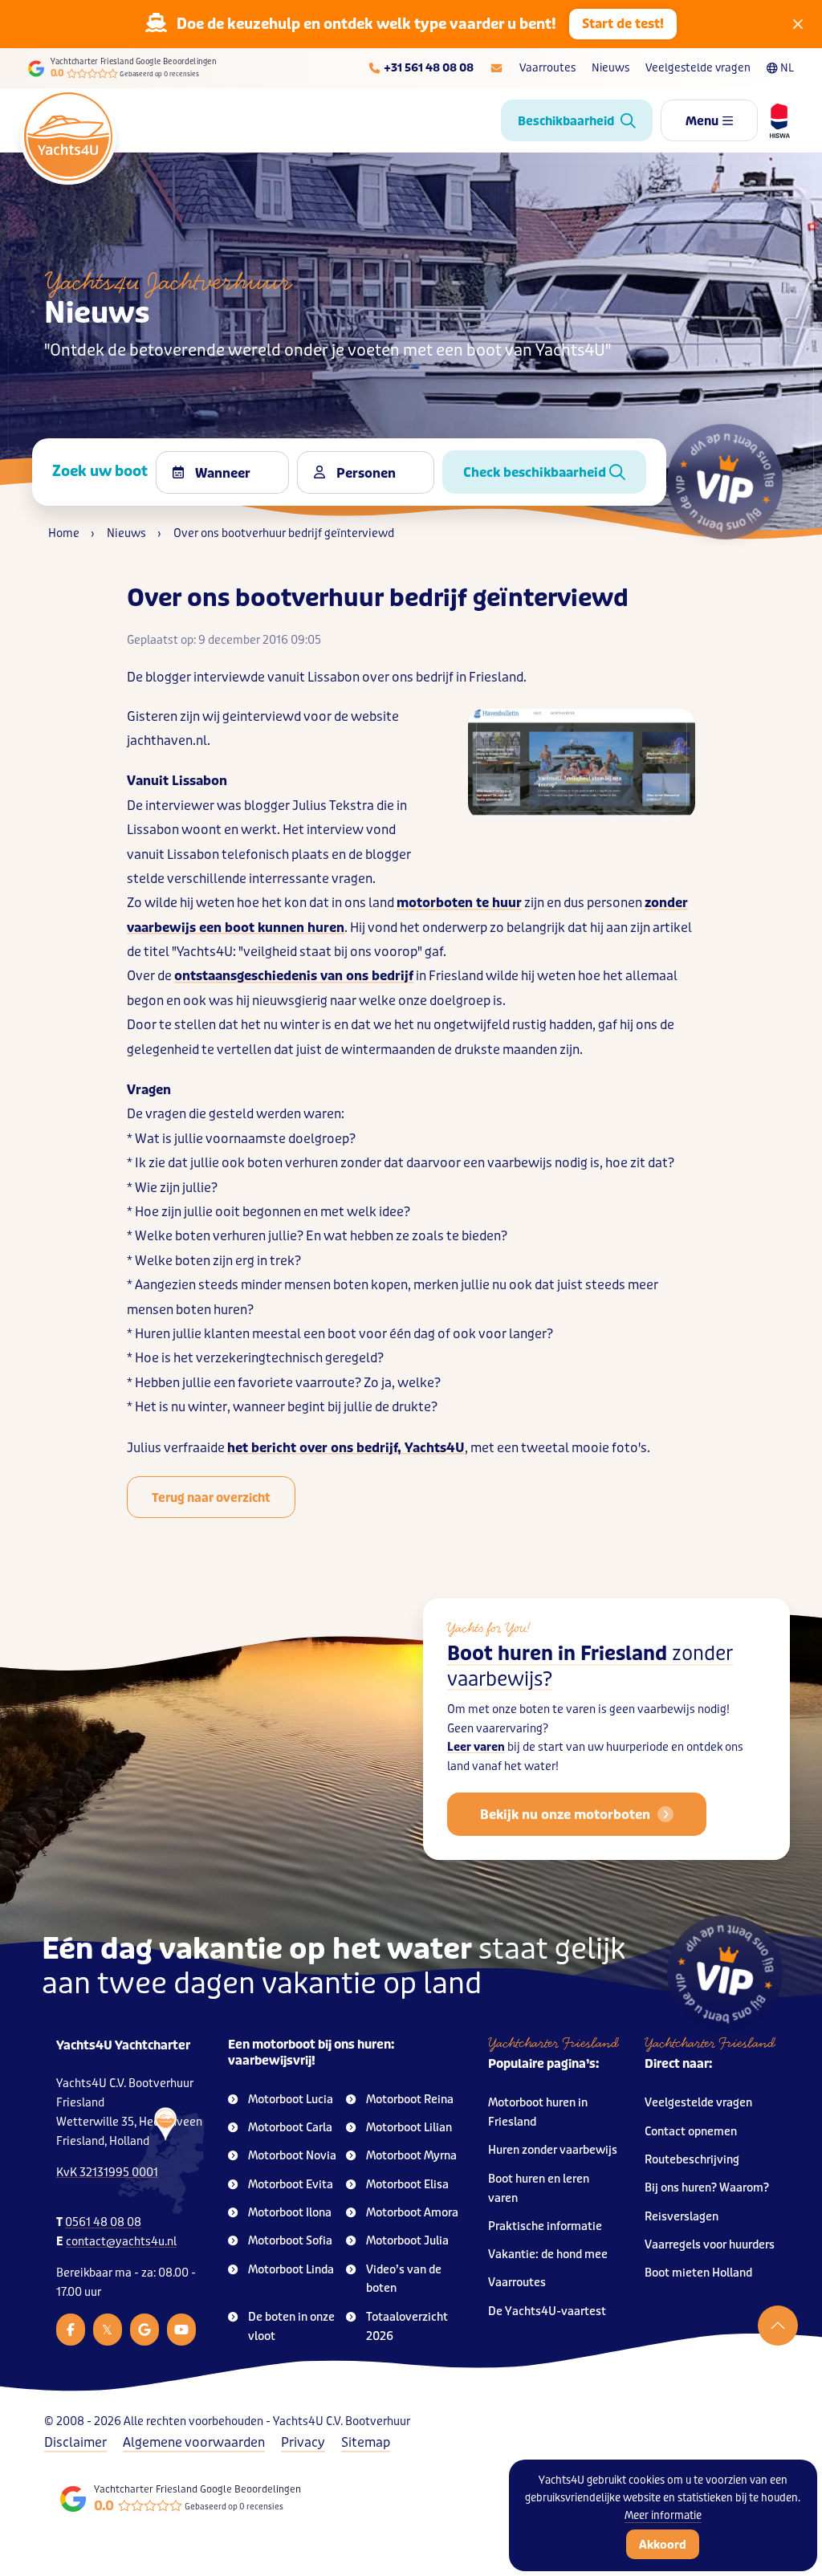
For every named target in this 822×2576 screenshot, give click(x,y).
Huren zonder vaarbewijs (553, 2150)
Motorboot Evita (291, 2185)
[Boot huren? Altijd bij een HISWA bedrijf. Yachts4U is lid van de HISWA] (774, 120)
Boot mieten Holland (698, 2273)
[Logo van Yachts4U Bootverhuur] (68, 136)
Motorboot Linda (291, 2270)
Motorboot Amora (412, 2213)
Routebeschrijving (692, 2160)
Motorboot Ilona (290, 2213)
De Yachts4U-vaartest (547, 2311)
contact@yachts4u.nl (121, 2242)
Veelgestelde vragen (698, 68)
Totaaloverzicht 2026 (407, 2327)
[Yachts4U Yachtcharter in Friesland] (162, 2161)
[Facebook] (71, 2330)
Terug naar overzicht (211, 1498)
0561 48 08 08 (103, 2222)
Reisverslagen (682, 2217)
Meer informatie (663, 2515)
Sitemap (366, 2442)
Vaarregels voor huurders (710, 2245)
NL (787, 68)
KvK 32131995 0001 (107, 2173)
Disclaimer (75, 2442)
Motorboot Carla (290, 2128)
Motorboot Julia (407, 2241)
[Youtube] (181, 2330)
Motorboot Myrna (411, 2156)
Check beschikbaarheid (536, 472)
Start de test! (623, 24)
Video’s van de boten (404, 2279)
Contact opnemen (691, 2132)
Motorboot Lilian (409, 2128)
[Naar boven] (778, 2326)
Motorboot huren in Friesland (538, 2112)
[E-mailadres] (496, 68)
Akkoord (663, 2545)
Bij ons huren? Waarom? (707, 2188)
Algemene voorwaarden (194, 2442)
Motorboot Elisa (407, 2185)
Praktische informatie (545, 2226)
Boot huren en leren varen (539, 2189)
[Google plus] (144, 2330)
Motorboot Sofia (290, 2241)
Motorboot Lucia (291, 2100)
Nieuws (610, 68)
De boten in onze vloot (291, 2327)
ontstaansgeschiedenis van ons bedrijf (294, 976)
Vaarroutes (547, 68)
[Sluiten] (798, 24)
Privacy (303, 2442)
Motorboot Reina (410, 2100)
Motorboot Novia (292, 2156)
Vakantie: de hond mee (548, 2255)
